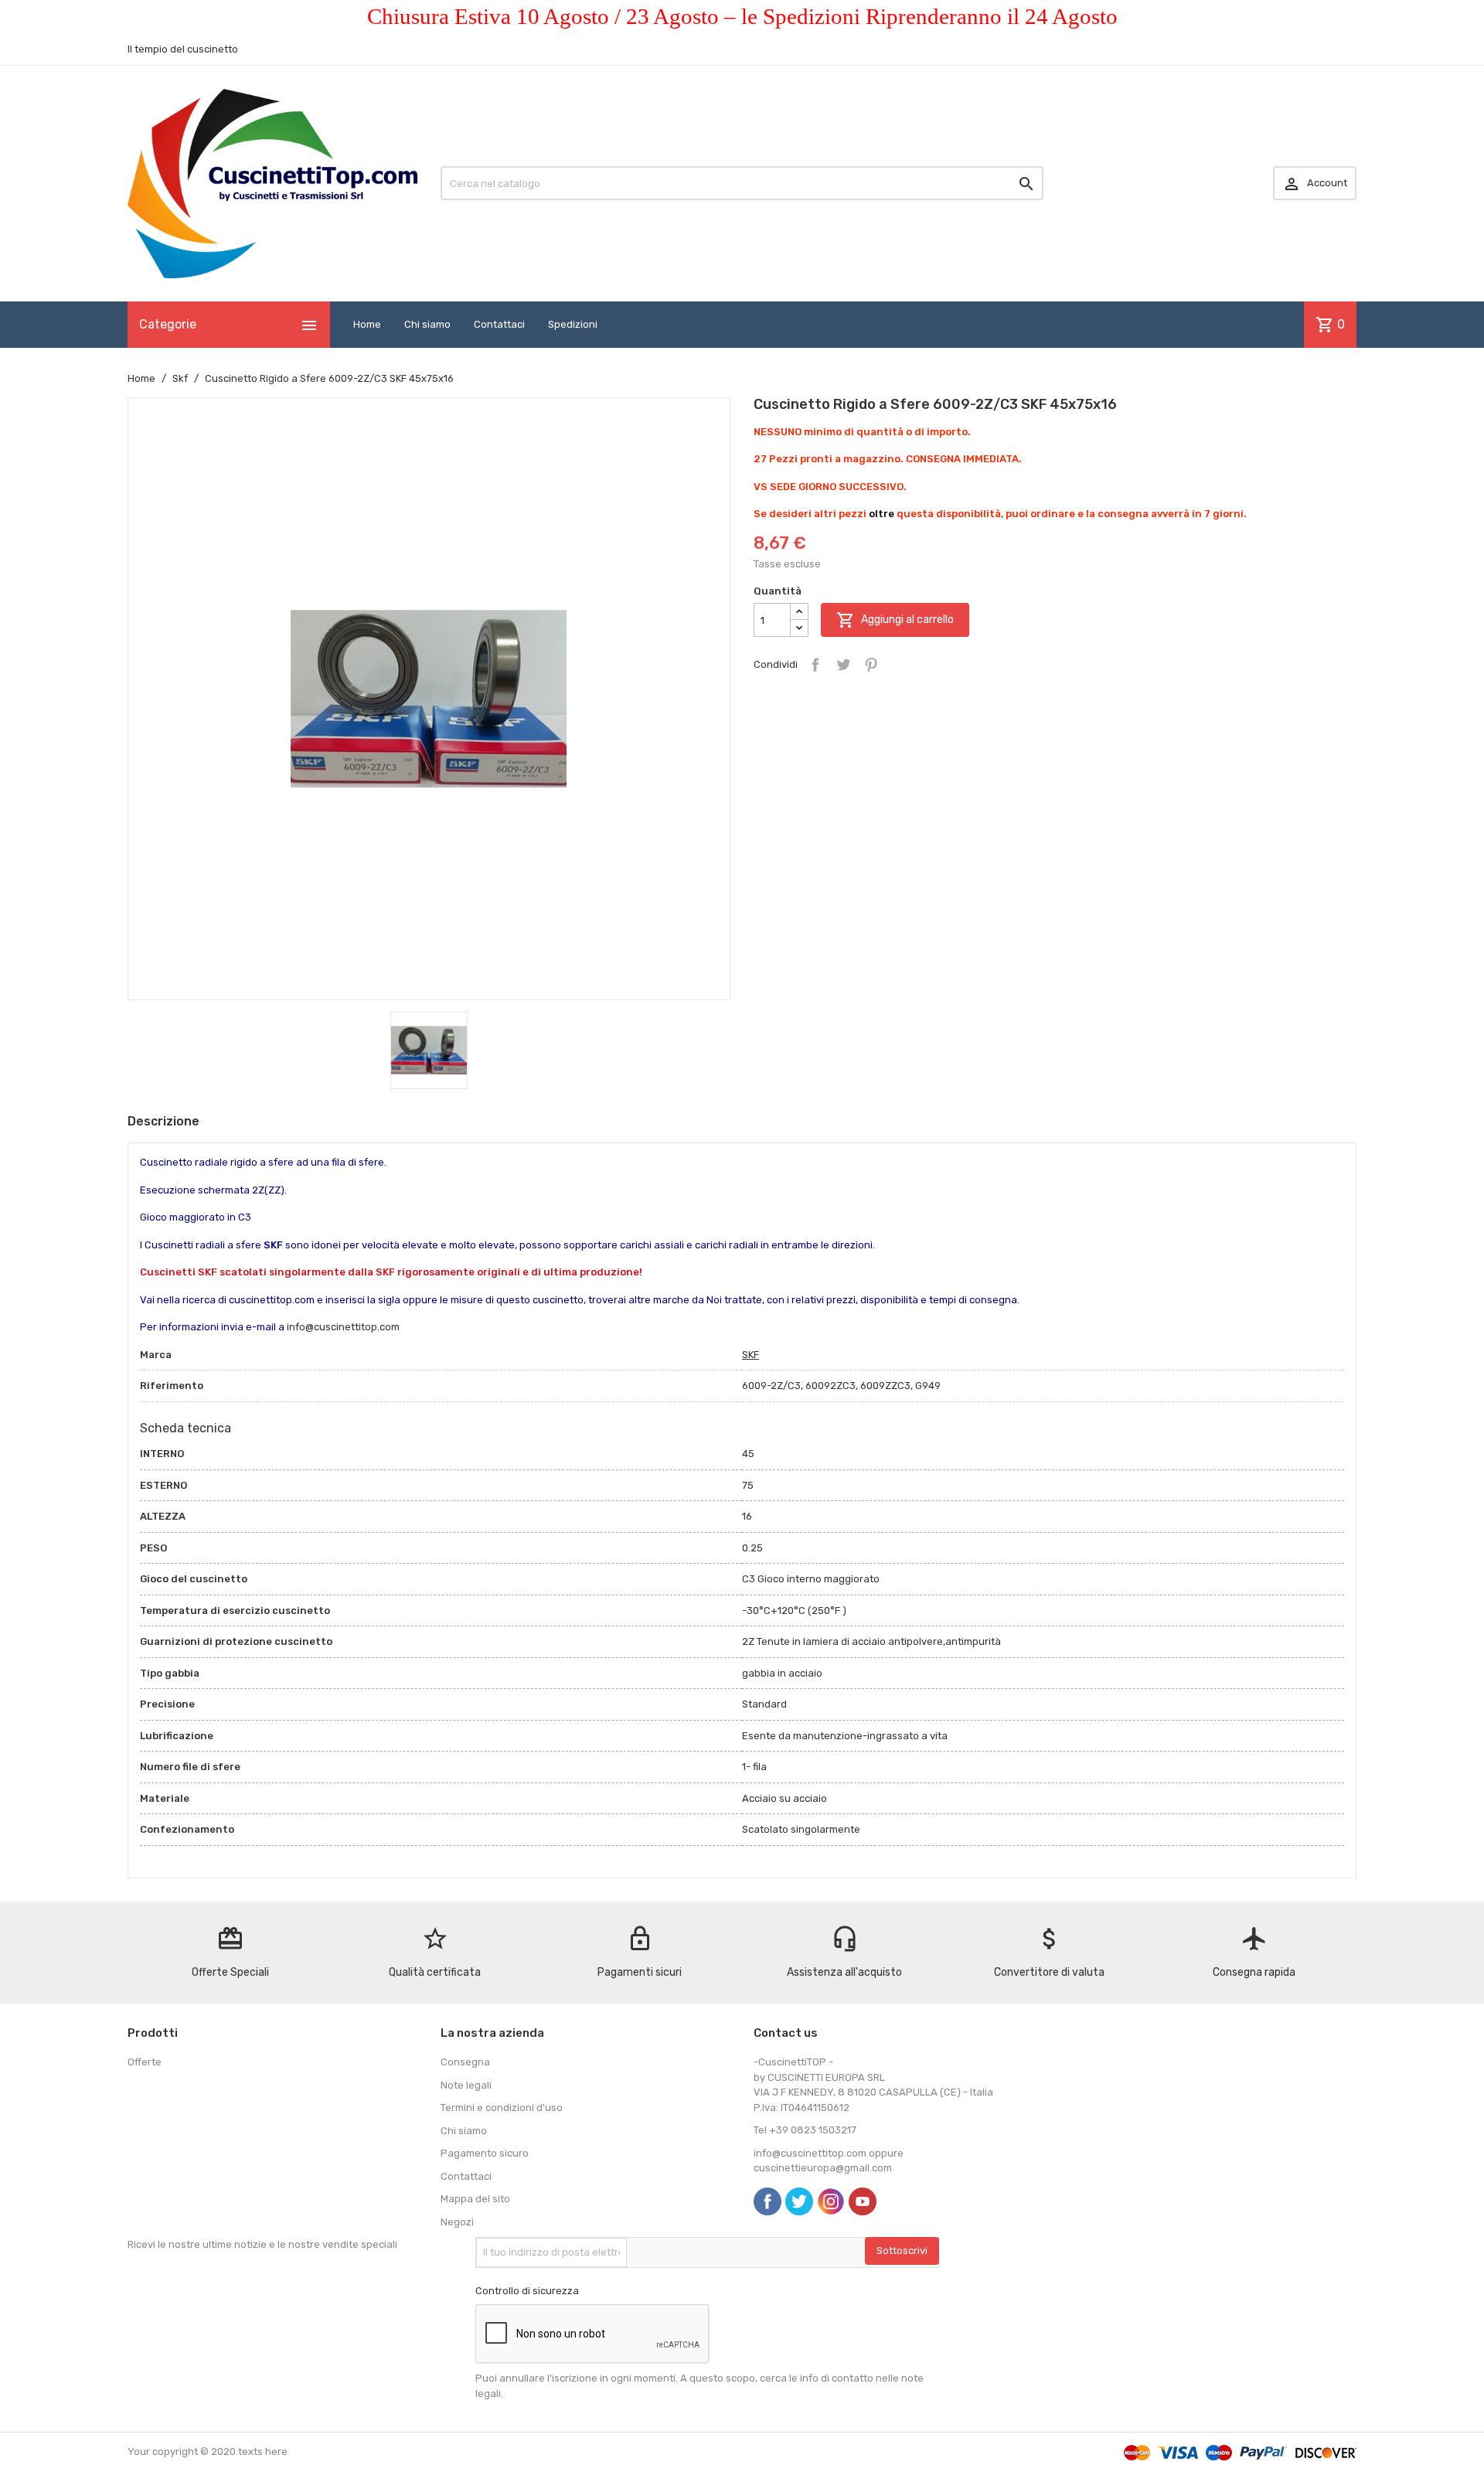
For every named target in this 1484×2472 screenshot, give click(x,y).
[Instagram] (831, 2201)
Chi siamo (427, 324)
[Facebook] (768, 2201)
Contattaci (499, 324)
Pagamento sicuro (485, 2153)
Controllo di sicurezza (527, 2291)
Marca (156, 1355)
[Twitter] (799, 2201)
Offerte (145, 2062)
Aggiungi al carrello (895, 620)
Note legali (466, 2085)
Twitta (843, 665)
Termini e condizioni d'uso (502, 2108)
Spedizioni (573, 324)
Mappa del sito (475, 2199)
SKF (751, 1355)
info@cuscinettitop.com (343, 1327)
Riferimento (172, 1386)
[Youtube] (863, 2201)
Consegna (465, 2062)
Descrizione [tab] (163, 1121)
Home (367, 324)
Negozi (457, 2222)
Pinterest (871, 665)
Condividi (815, 665)
